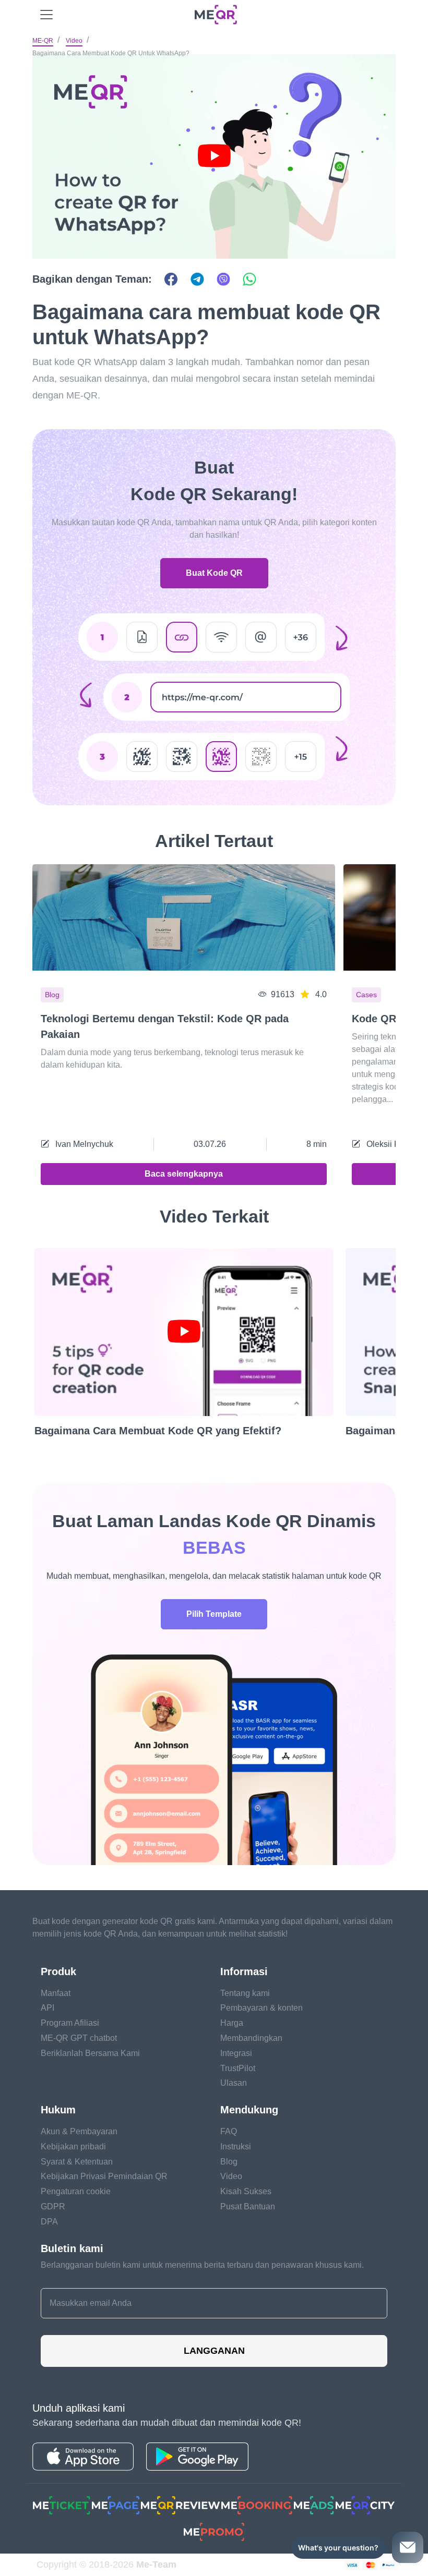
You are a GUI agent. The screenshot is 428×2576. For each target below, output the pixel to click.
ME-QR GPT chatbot (79, 2038)
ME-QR (43, 41)
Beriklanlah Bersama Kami (90, 2053)
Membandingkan (251, 2038)
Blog (229, 2162)
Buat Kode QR (214, 573)
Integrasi (236, 2053)
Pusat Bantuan (248, 2206)
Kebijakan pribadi (73, 2146)
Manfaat (56, 1993)
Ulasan (234, 2083)
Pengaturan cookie (76, 2191)
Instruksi (236, 2146)
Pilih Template (214, 1614)
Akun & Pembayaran (79, 2131)
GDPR (53, 2206)
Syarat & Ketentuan (77, 2162)
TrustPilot (238, 2068)
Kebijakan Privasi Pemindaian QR (104, 2176)
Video (74, 41)
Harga (232, 2023)
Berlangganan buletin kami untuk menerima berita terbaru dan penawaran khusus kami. (202, 2265)
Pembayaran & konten (261, 2008)
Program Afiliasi (70, 2023)
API (47, 2008)
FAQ (229, 2131)
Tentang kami (245, 1993)
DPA (49, 2222)
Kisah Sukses (246, 2191)
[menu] (46, 15)
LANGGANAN (214, 2351)
